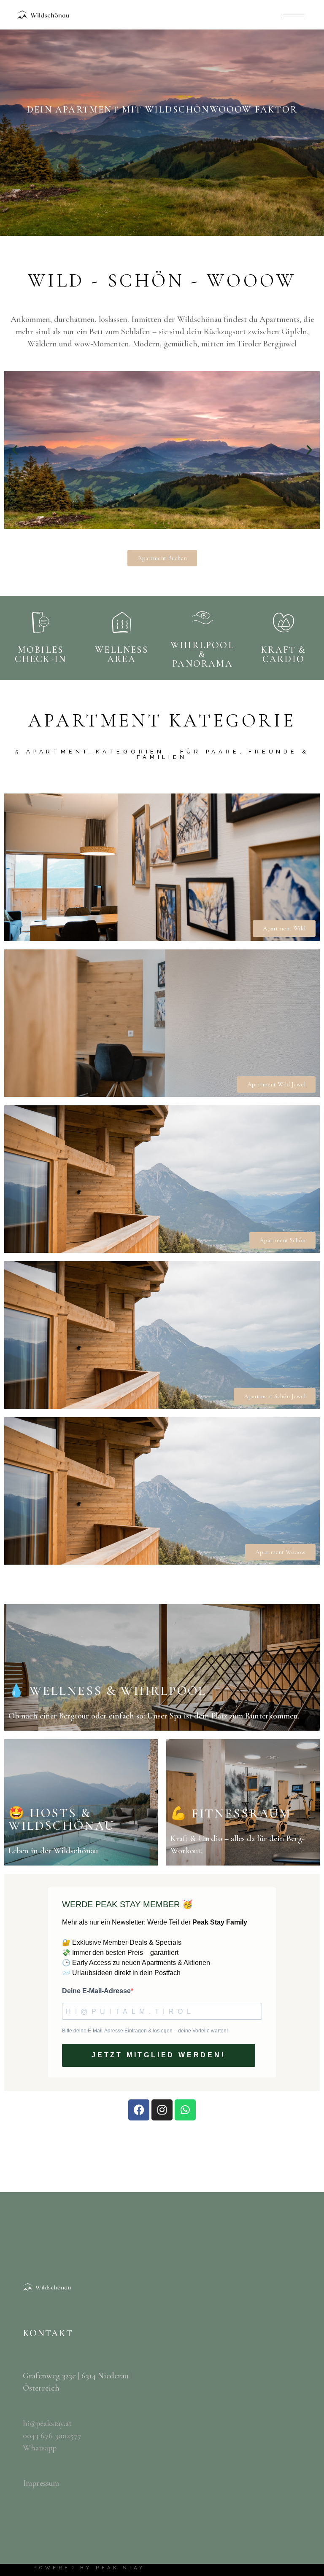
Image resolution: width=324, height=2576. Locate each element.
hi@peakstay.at (47, 2423)
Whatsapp (40, 2448)
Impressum (41, 2483)
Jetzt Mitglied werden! (159, 2055)
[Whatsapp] (185, 2110)
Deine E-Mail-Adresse (96, 1991)
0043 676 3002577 (52, 2436)
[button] (15, 450)
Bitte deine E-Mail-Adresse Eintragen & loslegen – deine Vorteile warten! (145, 2031)
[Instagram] (162, 2110)
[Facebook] (139, 2110)
